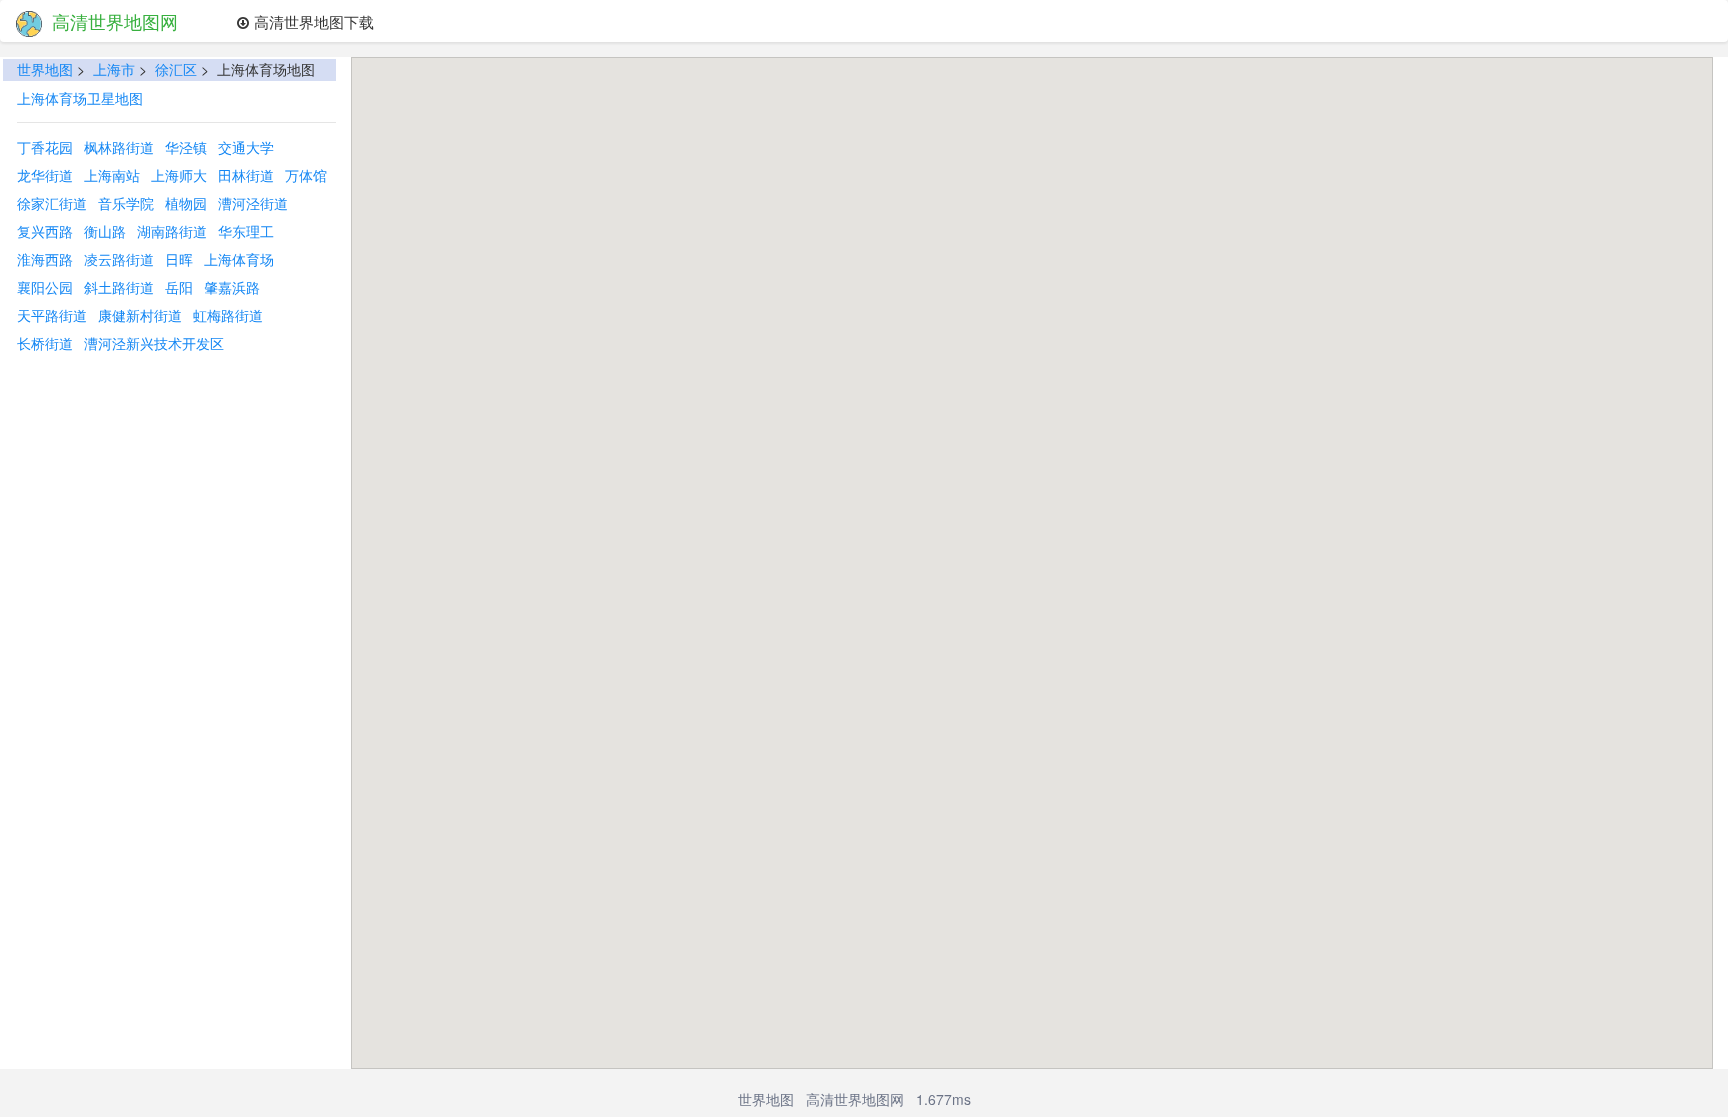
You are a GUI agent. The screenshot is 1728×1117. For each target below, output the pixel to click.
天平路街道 (52, 315)
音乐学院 (126, 203)
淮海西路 (45, 259)
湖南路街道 (172, 231)
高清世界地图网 (115, 21)
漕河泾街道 (253, 203)
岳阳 (179, 287)
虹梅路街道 (228, 315)
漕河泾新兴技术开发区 (154, 343)
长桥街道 (45, 343)
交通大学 (246, 147)
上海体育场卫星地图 (80, 98)
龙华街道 (45, 175)
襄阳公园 (45, 287)
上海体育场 (239, 259)
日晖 (179, 259)
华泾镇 (186, 147)
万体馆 (306, 175)
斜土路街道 (119, 287)
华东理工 (246, 231)
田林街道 (246, 175)
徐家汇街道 (52, 203)
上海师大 (179, 175)
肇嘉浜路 (232, 287)
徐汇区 (176, 69)
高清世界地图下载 (312, 21)
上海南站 (112, 175)
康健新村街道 (140, 315)
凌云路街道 (119, 259)
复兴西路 (45, 231)
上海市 (114, 69)
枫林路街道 (119, 147)
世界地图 (45, 69)
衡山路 (105, 231)
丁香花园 (45, 147)
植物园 (186, 203)
